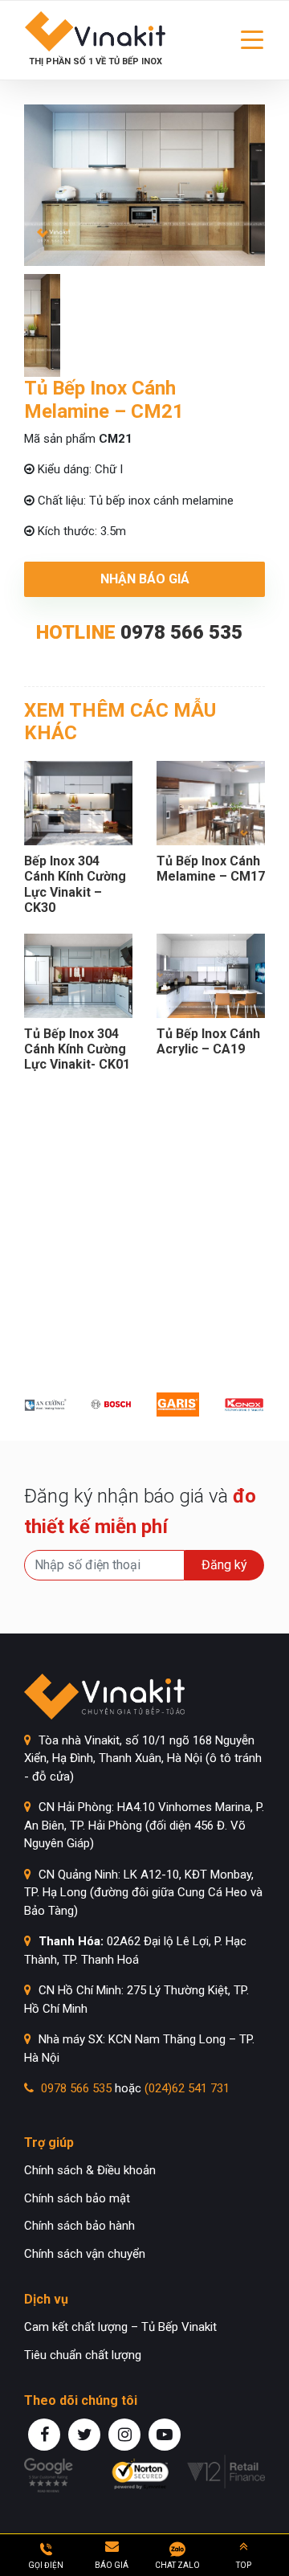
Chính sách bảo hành (79, 2226)
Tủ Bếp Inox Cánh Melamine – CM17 (211, 869)
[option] (144, 186)
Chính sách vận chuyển (85, 2254)
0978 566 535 (181, 632)
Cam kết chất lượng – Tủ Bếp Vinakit (120, 2327)
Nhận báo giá (145, 579)
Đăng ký (224, 1565)
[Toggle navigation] (252, 40)
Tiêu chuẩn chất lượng (83, 2355)
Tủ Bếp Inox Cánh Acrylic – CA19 (208, 1041)
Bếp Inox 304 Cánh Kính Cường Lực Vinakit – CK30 (75, 884)
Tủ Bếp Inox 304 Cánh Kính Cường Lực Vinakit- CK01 (77, 1049)
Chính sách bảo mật (77, 2198)
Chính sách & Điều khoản (90, 2170)
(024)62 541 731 (187, 2088)
